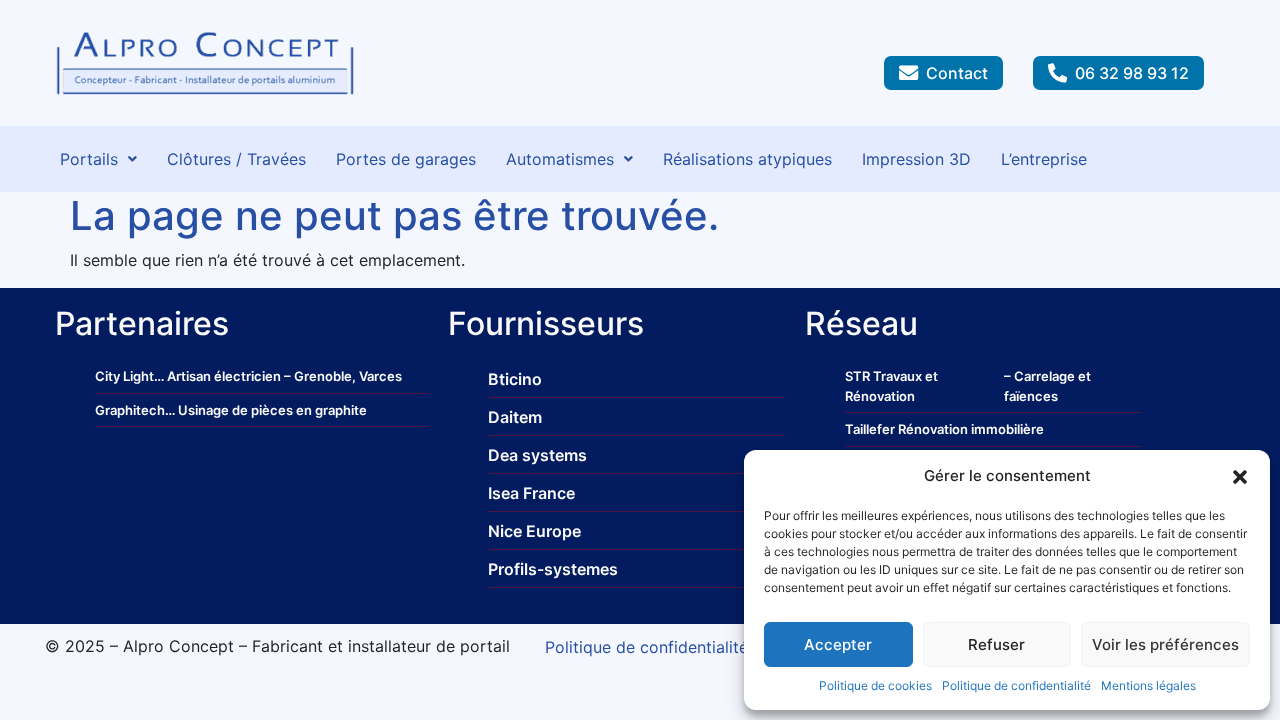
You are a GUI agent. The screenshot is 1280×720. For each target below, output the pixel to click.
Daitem (515, 417)
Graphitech (130, 410)
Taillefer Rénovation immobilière (944, 429)
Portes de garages (406, 159)
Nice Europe (534, 531)
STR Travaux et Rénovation (891, 386)
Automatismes (560, 159)
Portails (89, 159)
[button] (1240, 476)
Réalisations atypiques (747, 159)
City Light (124, 376)
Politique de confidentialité (1016, 685)
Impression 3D (916, 159)
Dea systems (537, 455)
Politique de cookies (875, 685)
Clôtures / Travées (236, 159)
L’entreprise (1044, 159)
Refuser (996, 644)
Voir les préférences (1165, 644)
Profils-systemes (553, 569)
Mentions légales (1148, 685)
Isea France (531, 493)
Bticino (515, 379)
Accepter (838, 644)
